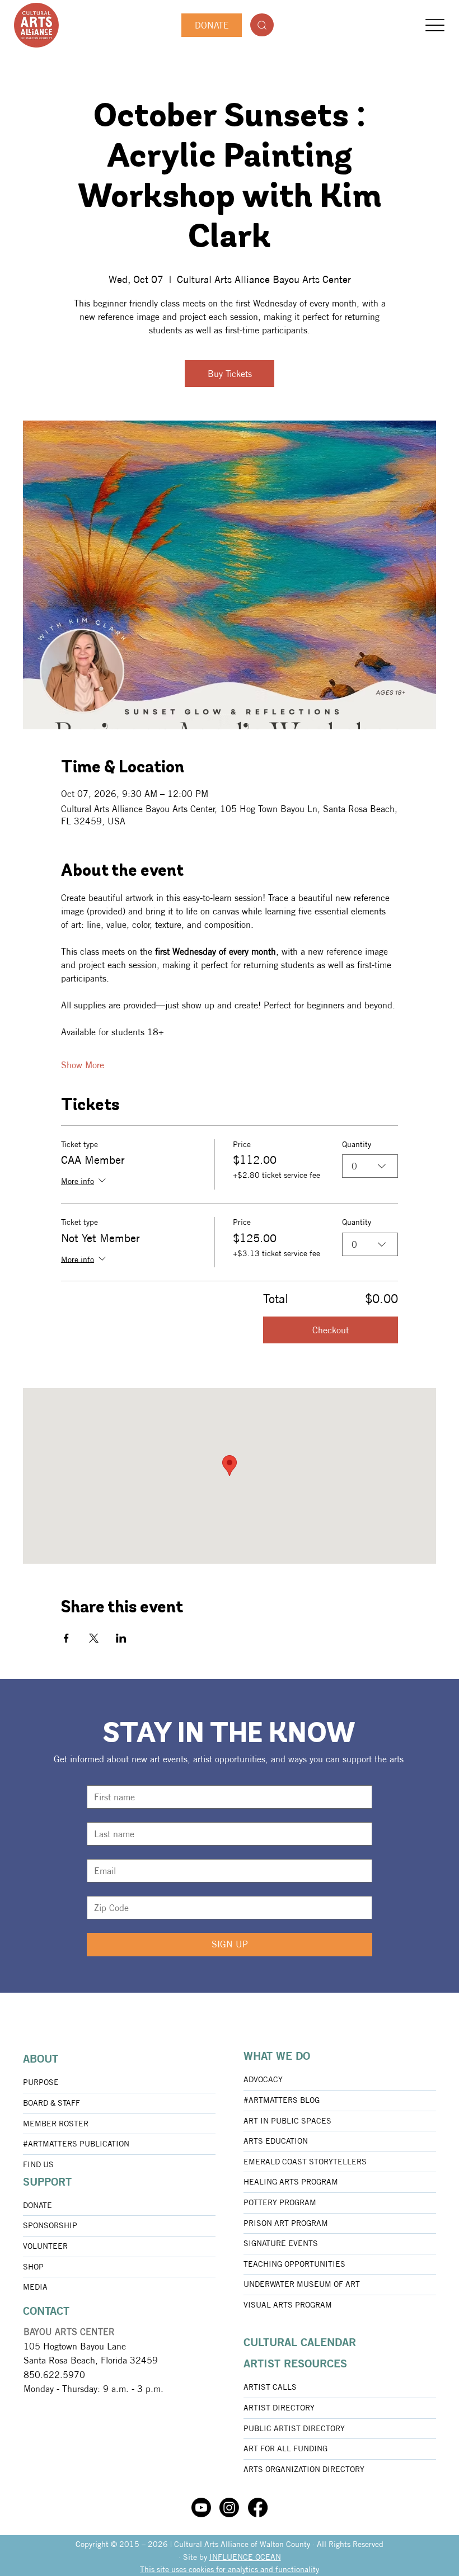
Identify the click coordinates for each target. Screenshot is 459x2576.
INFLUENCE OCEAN (245, 2557)
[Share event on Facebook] (66, 1638)
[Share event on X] (94, 1638)
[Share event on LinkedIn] (121, 1638)
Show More (83, 1065)
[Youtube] (201, 2507)
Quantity (357, 1144)
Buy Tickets (230, 374)
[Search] (262, 25)
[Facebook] (258, 2507)
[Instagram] (229, 2507)
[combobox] (370, 1166)
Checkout (331, 1330)
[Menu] (435, 25)
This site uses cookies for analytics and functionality (230, 2569)
